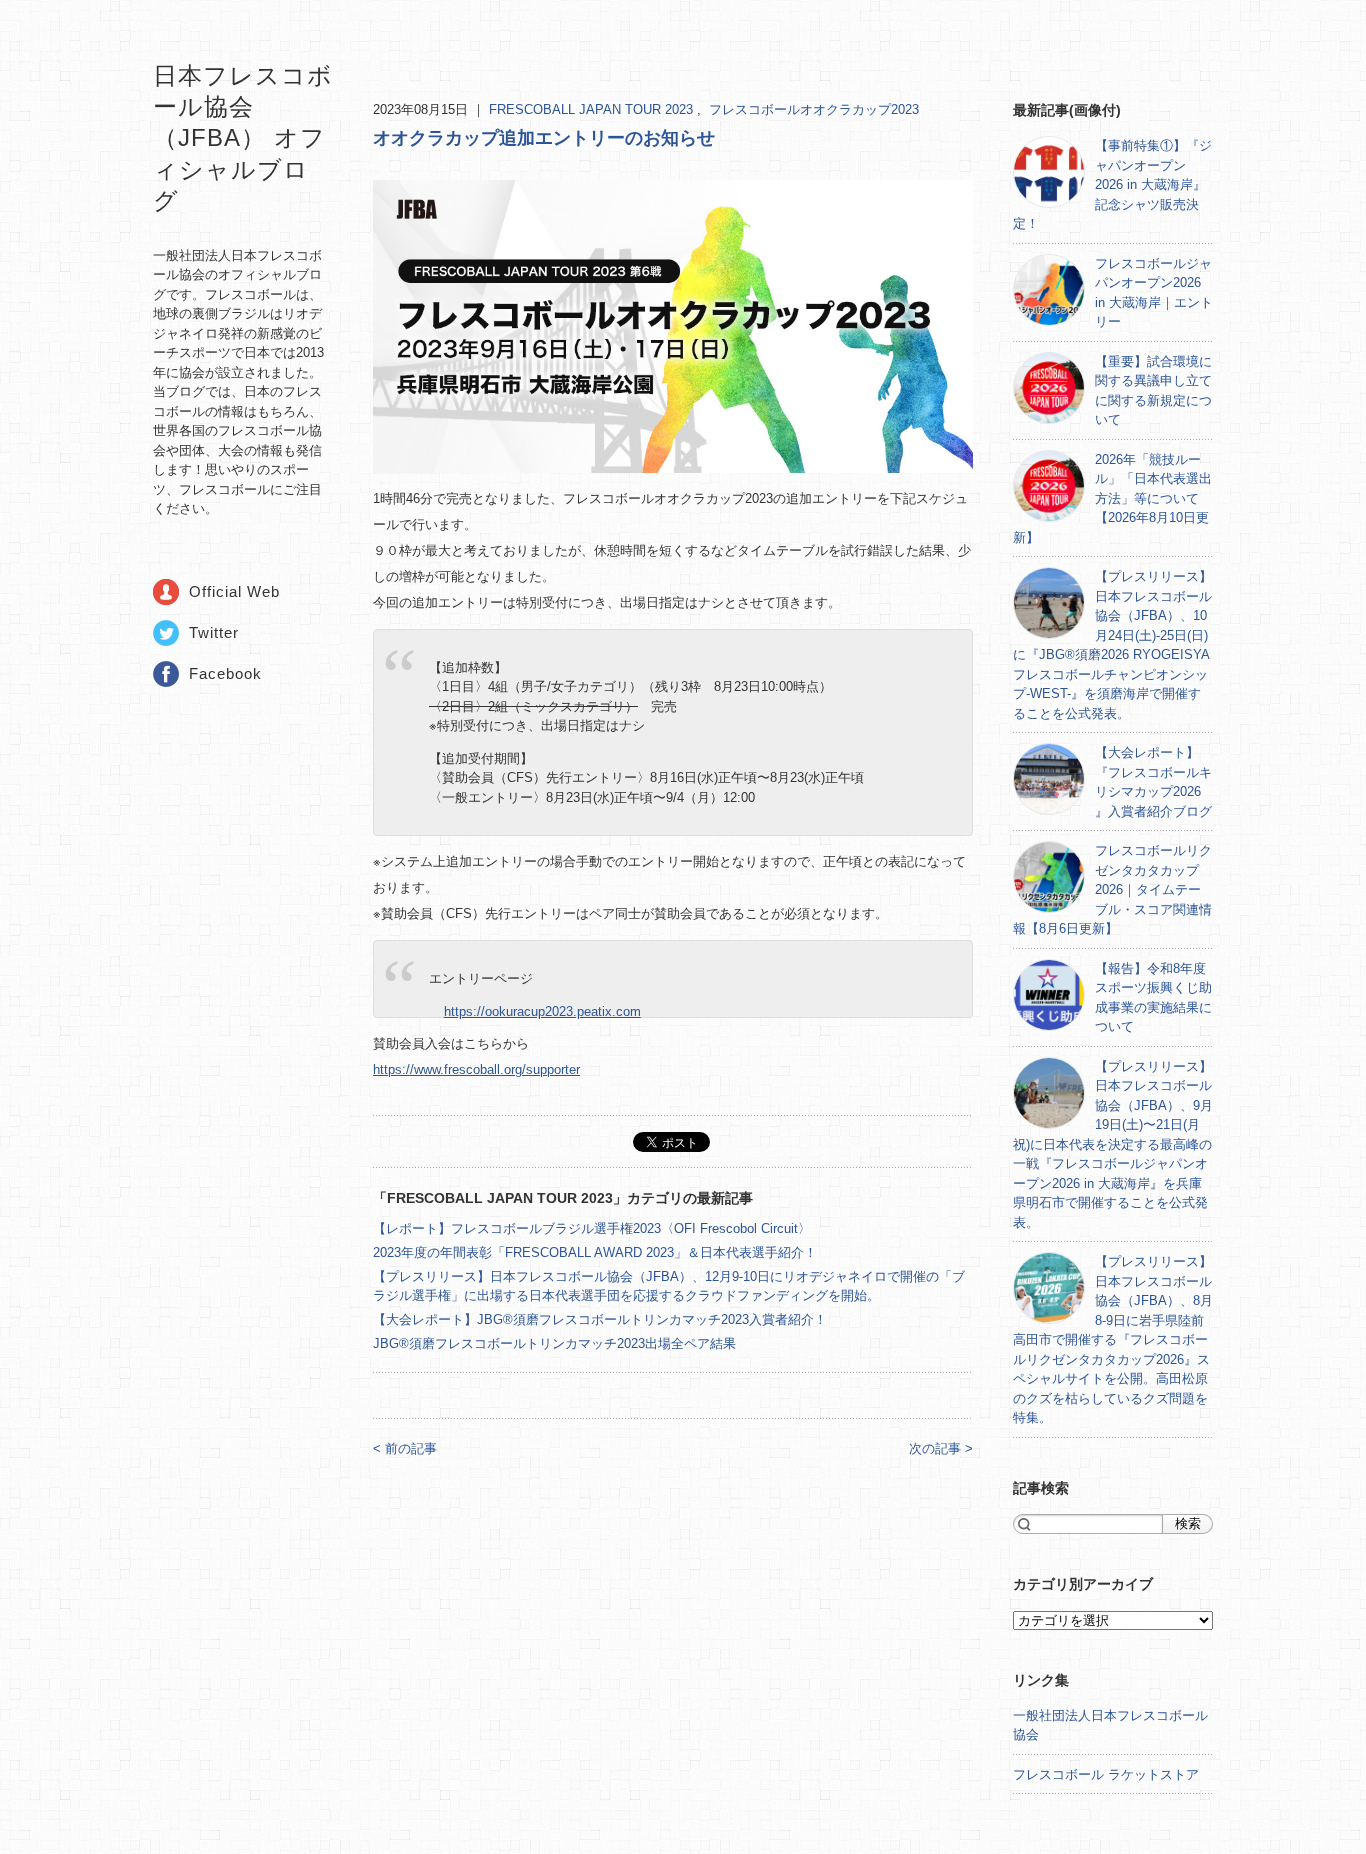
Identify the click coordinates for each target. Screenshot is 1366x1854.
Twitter (214, 632)
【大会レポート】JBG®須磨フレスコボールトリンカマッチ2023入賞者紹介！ (600, 1319)
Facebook (225, 673)
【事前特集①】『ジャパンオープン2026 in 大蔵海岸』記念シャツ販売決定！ (1112, 184)
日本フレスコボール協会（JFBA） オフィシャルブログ (243, 138)
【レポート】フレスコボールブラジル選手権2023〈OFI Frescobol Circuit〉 (592, 1228)
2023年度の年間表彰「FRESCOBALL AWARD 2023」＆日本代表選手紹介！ (595, 1252)
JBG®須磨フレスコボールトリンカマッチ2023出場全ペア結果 (554, 1343)
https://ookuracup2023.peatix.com (542, 1011)
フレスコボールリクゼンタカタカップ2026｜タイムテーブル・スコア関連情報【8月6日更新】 (1112, 889)
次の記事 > (941, 1448)
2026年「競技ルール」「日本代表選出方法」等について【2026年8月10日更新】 (1112, 498)
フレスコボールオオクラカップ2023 (814, 109)
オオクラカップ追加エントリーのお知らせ (544, 138)
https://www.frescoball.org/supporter (476, 1069)
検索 (1188, 1523)
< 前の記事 (405, 1448)
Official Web (234, 591)
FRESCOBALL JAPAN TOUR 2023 (593, 109)
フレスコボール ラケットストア (1106, 1774)
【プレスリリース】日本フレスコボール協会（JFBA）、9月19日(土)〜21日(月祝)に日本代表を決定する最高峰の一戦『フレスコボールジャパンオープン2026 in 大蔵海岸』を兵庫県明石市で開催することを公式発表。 (1113, 1144)
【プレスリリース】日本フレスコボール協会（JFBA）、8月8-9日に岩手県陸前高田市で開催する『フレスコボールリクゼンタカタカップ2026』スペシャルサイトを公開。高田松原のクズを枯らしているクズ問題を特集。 (1113, 1339)
